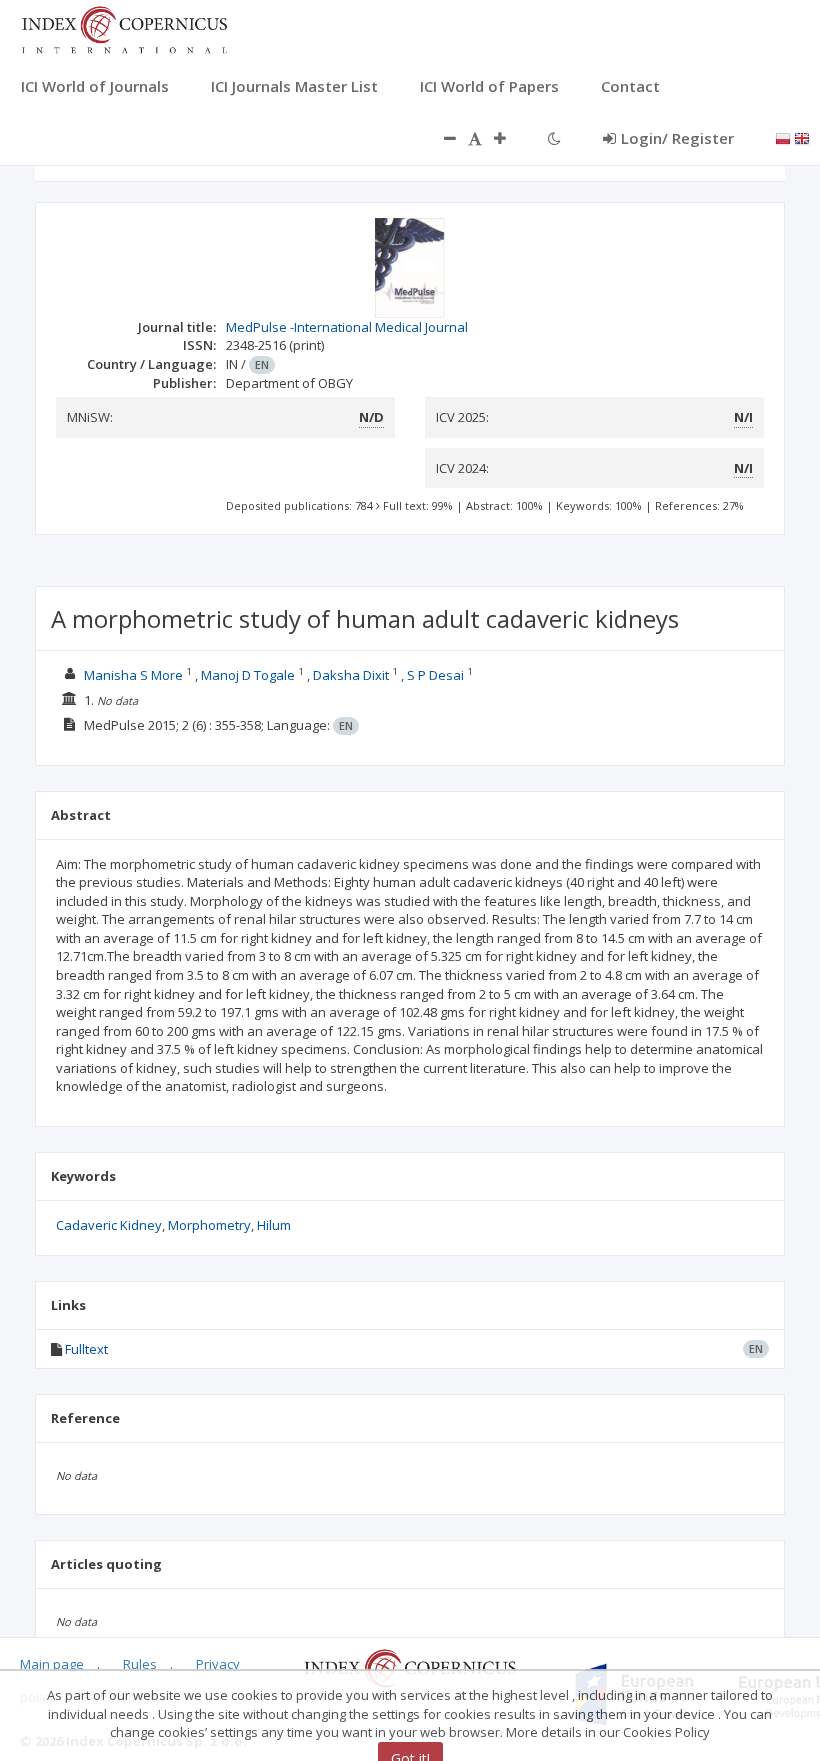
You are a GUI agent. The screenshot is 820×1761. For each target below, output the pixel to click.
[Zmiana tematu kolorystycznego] (554, 138)
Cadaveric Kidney (109, 1225)
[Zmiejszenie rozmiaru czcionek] (440, 138)
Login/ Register (677, 138)
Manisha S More (133, 675)
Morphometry (209, 1225)
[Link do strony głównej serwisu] (124, 28)
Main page (52, 1664)
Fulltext (86, 1349)
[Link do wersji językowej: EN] (802, 137)
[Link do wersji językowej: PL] (783, 137)
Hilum (274, 1225)
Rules (140, 1664)
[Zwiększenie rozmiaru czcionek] (510, 138)
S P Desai (435, 675)
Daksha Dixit (351, 675)
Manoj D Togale (248, 675)
